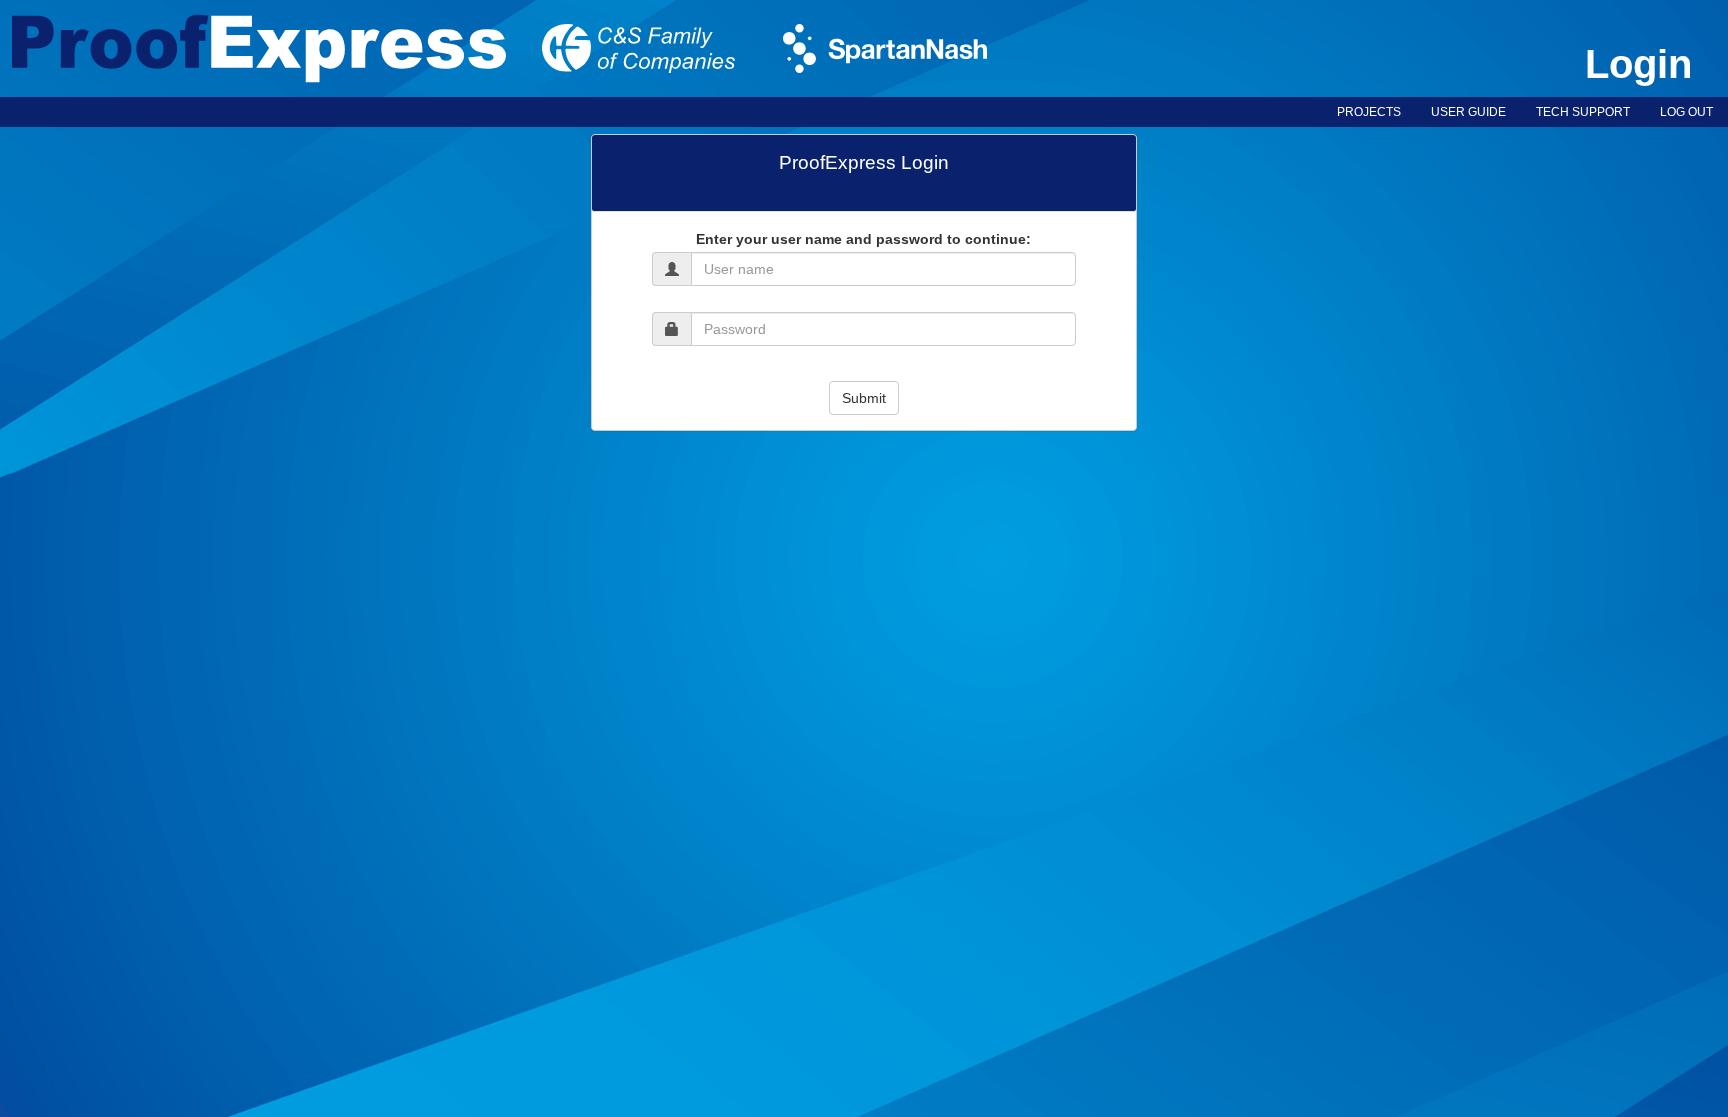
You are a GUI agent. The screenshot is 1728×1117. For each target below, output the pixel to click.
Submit (864, 398)
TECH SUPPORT (1583, 112)
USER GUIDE (1468, 112)
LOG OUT (1686, 112)
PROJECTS (1369, 112)
